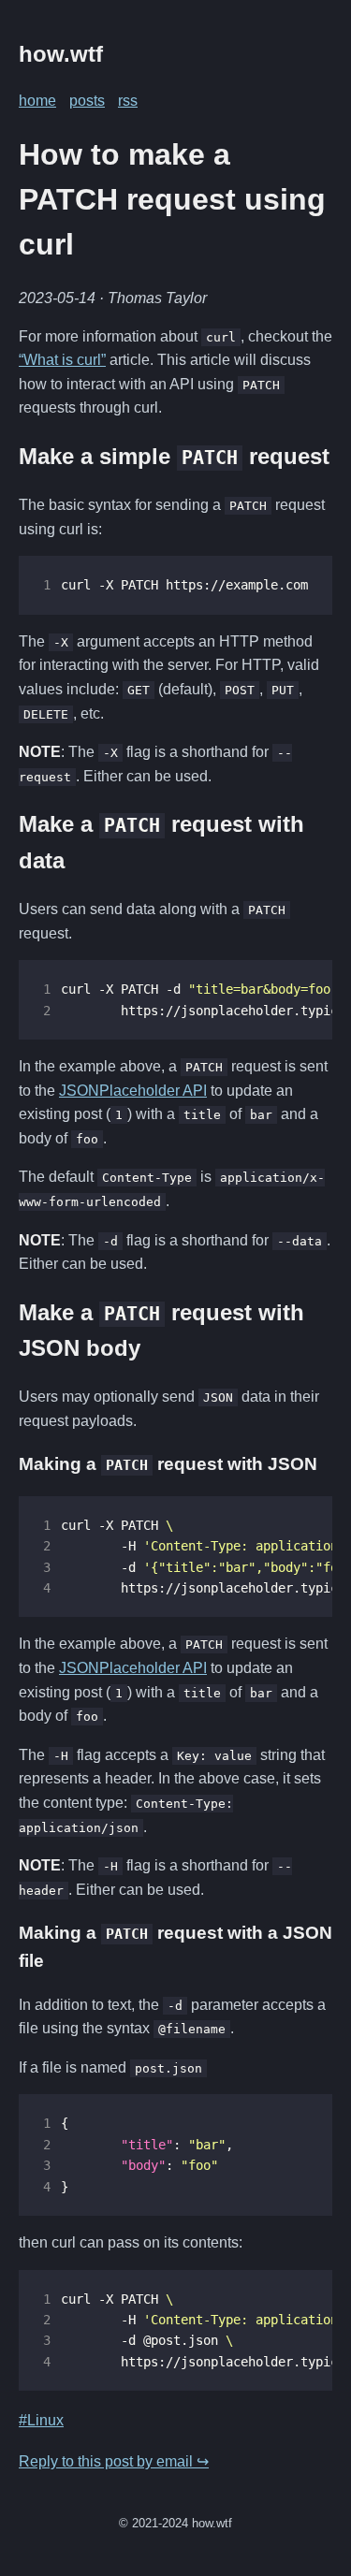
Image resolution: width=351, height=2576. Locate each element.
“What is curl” (62, 360)
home (37, 101)
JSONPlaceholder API (133, 1091)
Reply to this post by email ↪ (114, 2461)
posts (87, 101)
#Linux (41, 2420)
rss (128, 101)
